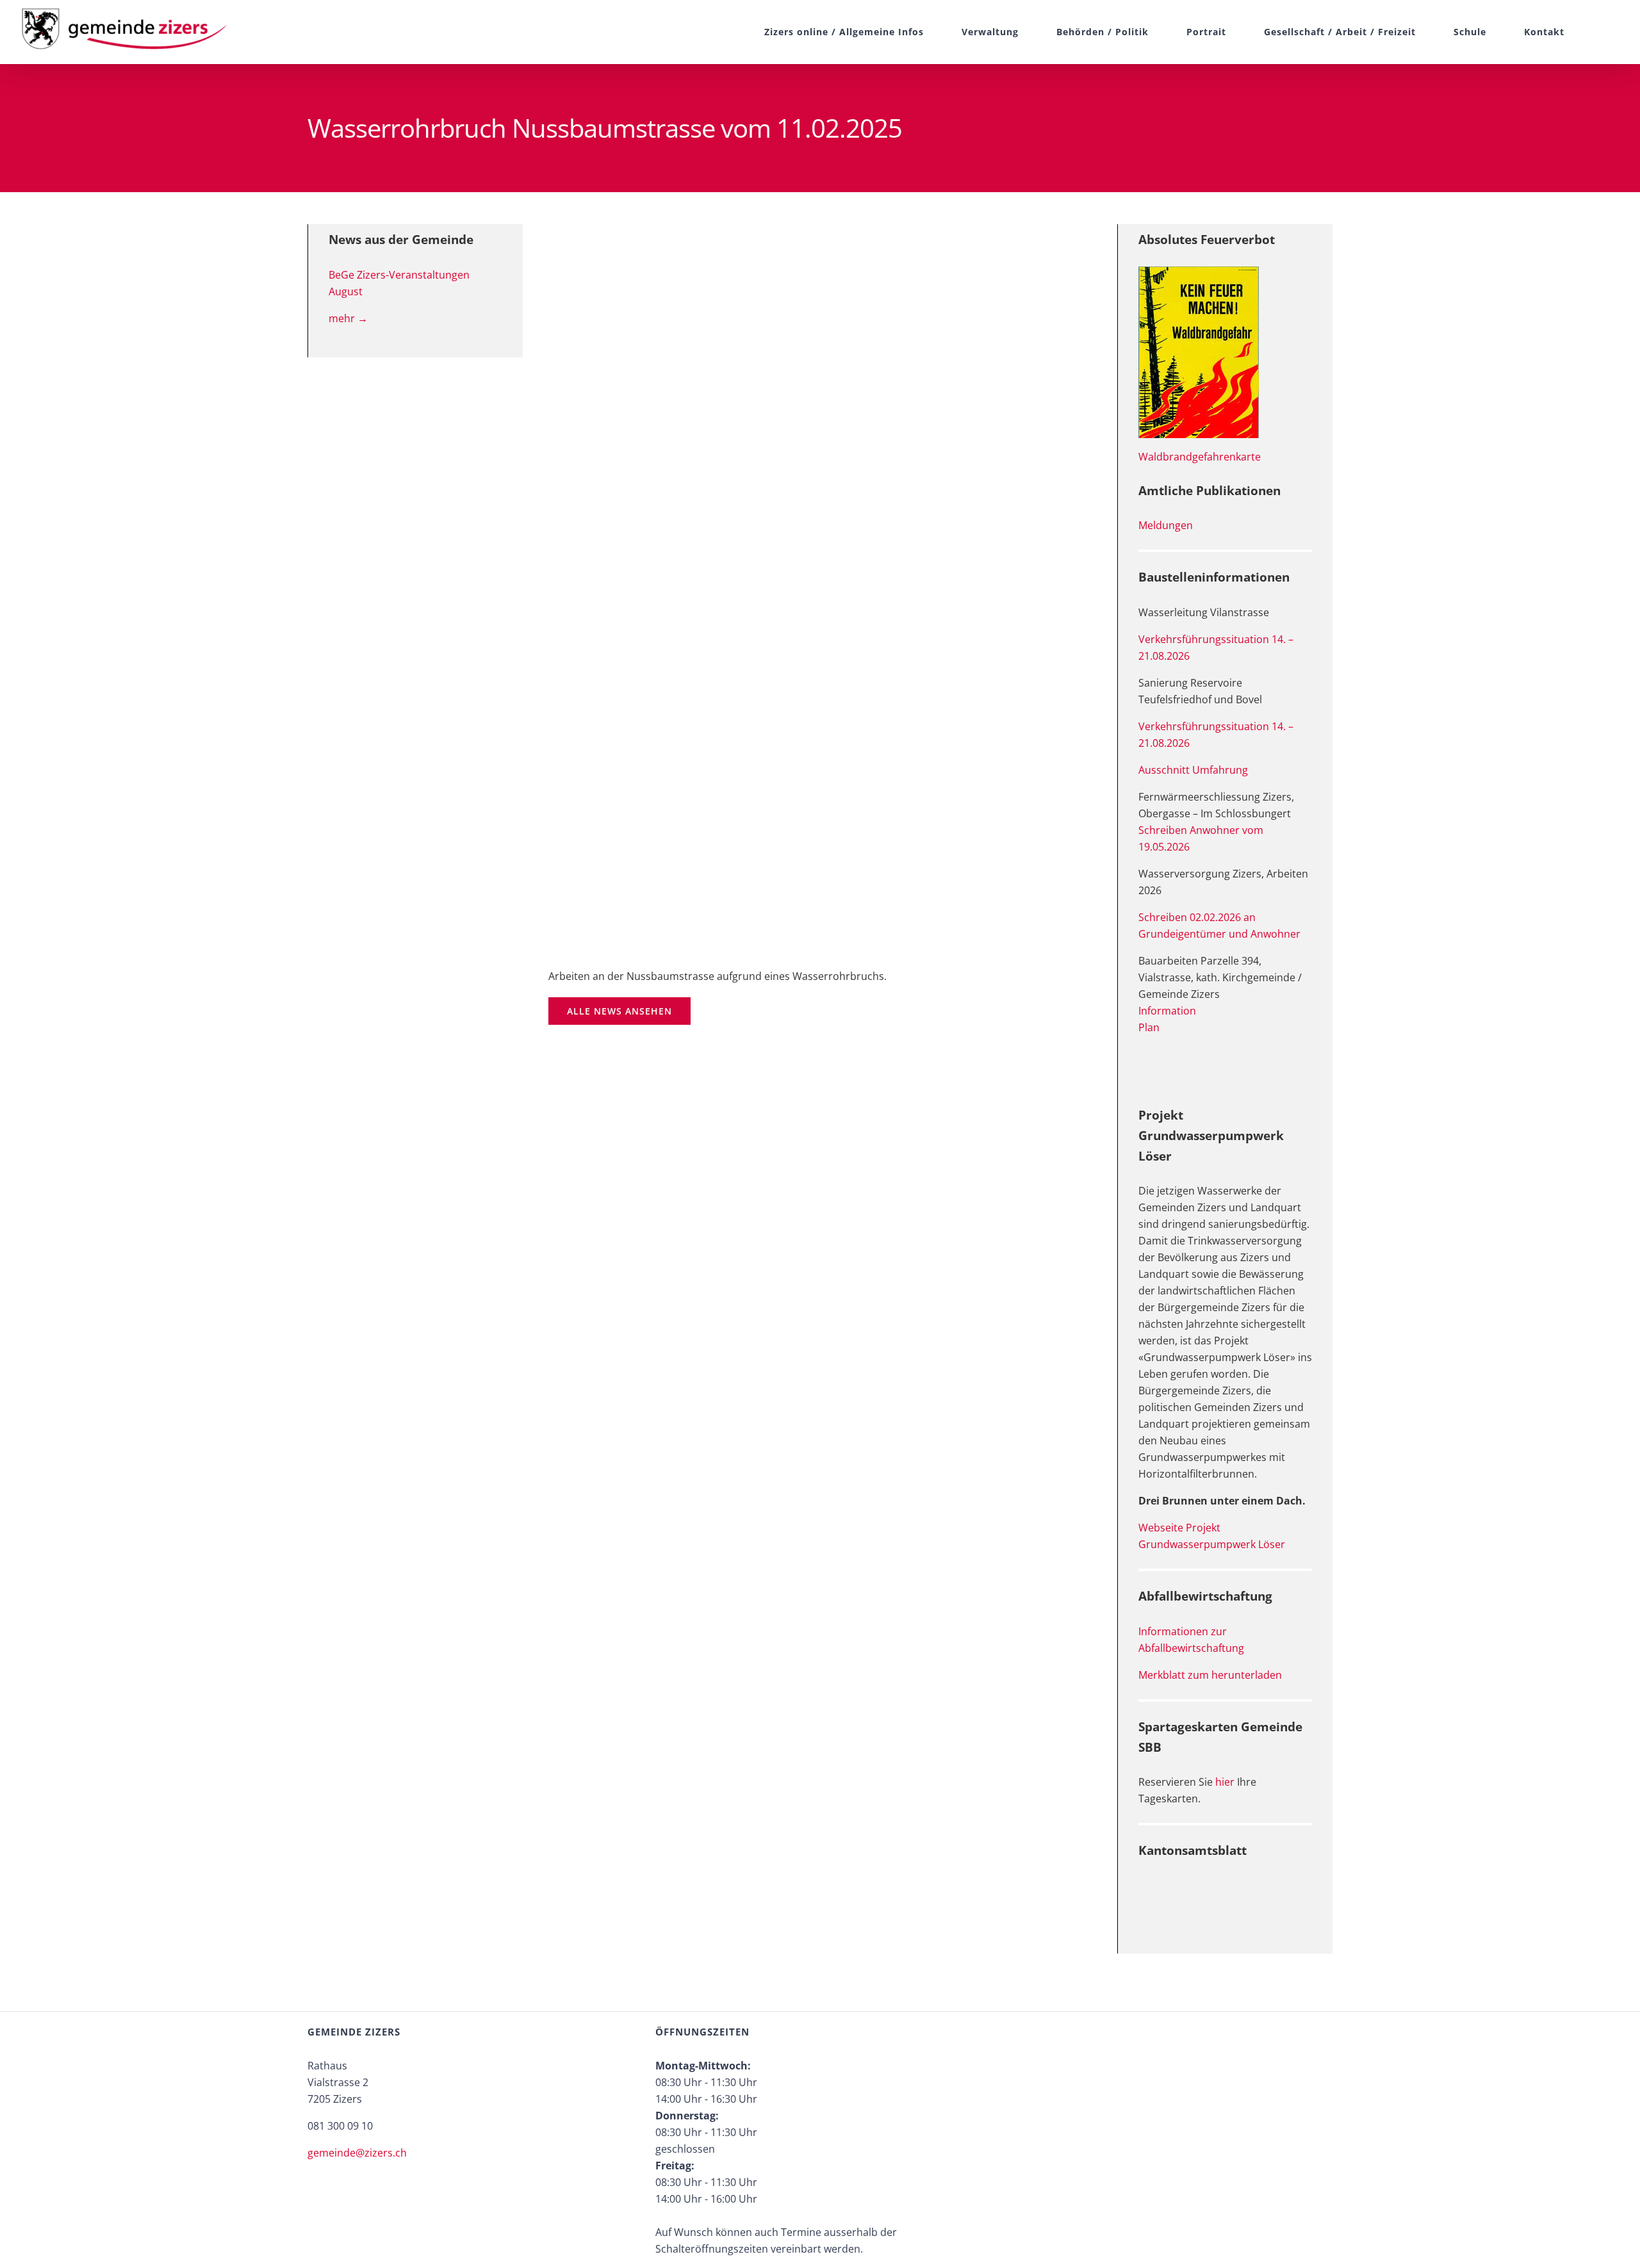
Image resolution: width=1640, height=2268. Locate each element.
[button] (1593, 32)
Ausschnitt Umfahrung (1193, 770)
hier (1225, 1782)
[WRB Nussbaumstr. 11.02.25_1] (820, 586)
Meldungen (1166, 525)
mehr (348, 318)
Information (1167, 1011)
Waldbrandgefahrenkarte (1200, 457)
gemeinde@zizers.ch (357, 2153)
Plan (1149, 1027)
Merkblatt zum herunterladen (1210, 1675)
